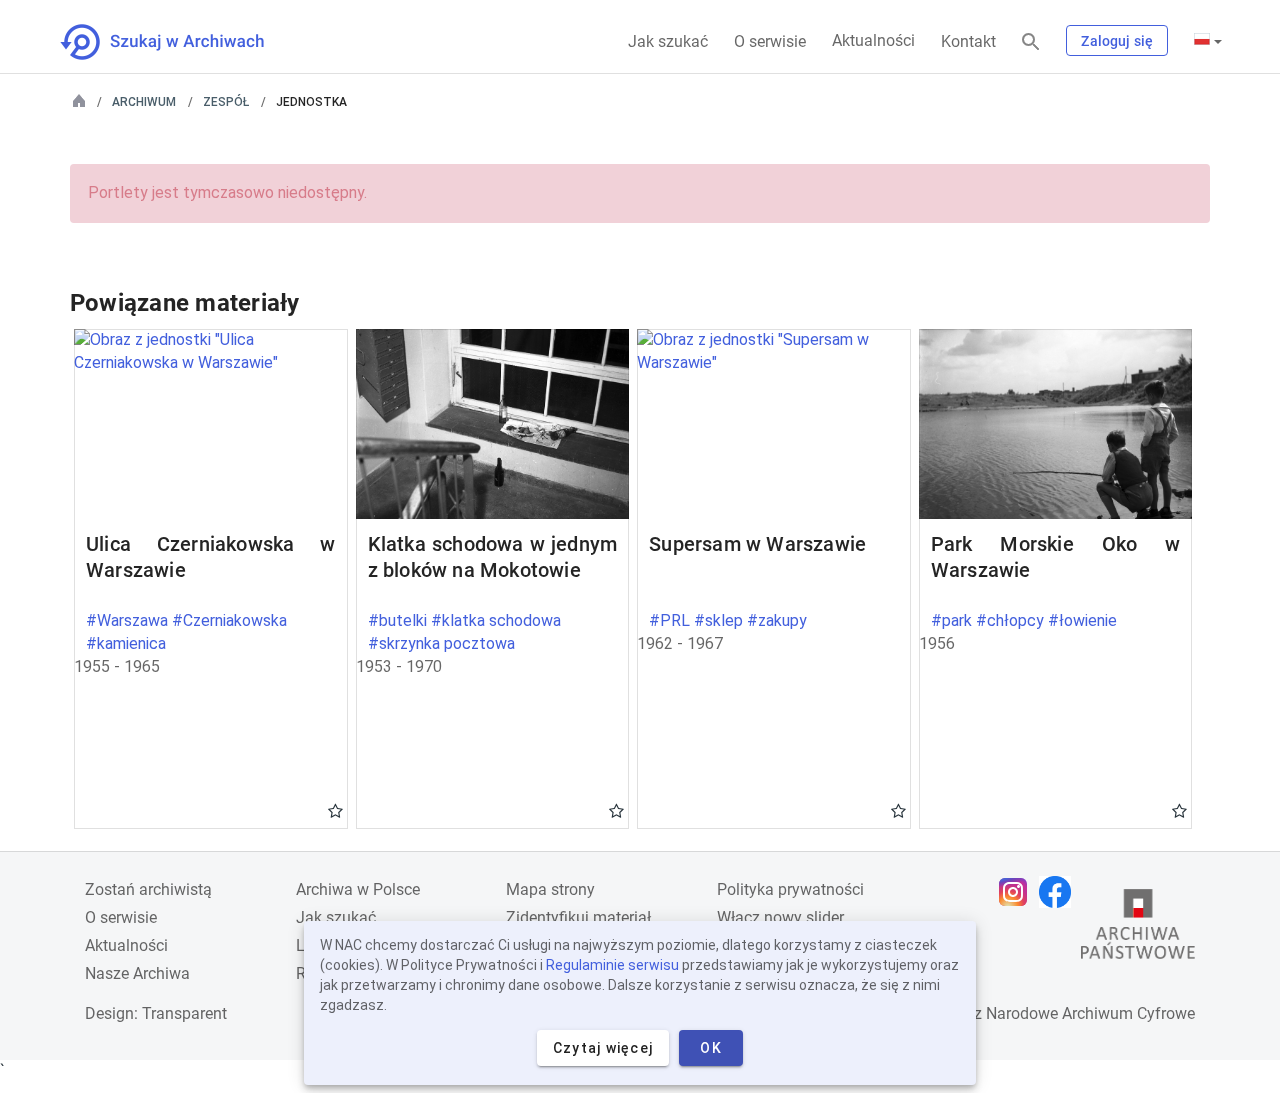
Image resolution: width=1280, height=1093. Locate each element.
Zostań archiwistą (148, 889)
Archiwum (144, 102)
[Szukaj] (1031, 42)
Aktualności (873, 40)
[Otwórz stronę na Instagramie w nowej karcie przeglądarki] (1018, 892)
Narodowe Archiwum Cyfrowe (1090, 1013)
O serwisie (770, 41)
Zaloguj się (1117, 41)
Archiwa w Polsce (358, 889)
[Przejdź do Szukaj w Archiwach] (180, 42)
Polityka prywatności (790, 889)
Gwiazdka (335, 810)
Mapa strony (550, 889)
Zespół (226, 102)
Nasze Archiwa (137, 973)
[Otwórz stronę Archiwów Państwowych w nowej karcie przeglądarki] (1138, 929)
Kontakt (968, 41)
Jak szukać (668, 41)
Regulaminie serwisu (612, 965)
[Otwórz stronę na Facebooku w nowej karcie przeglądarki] (1060, 892)
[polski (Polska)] (1208, 41)
